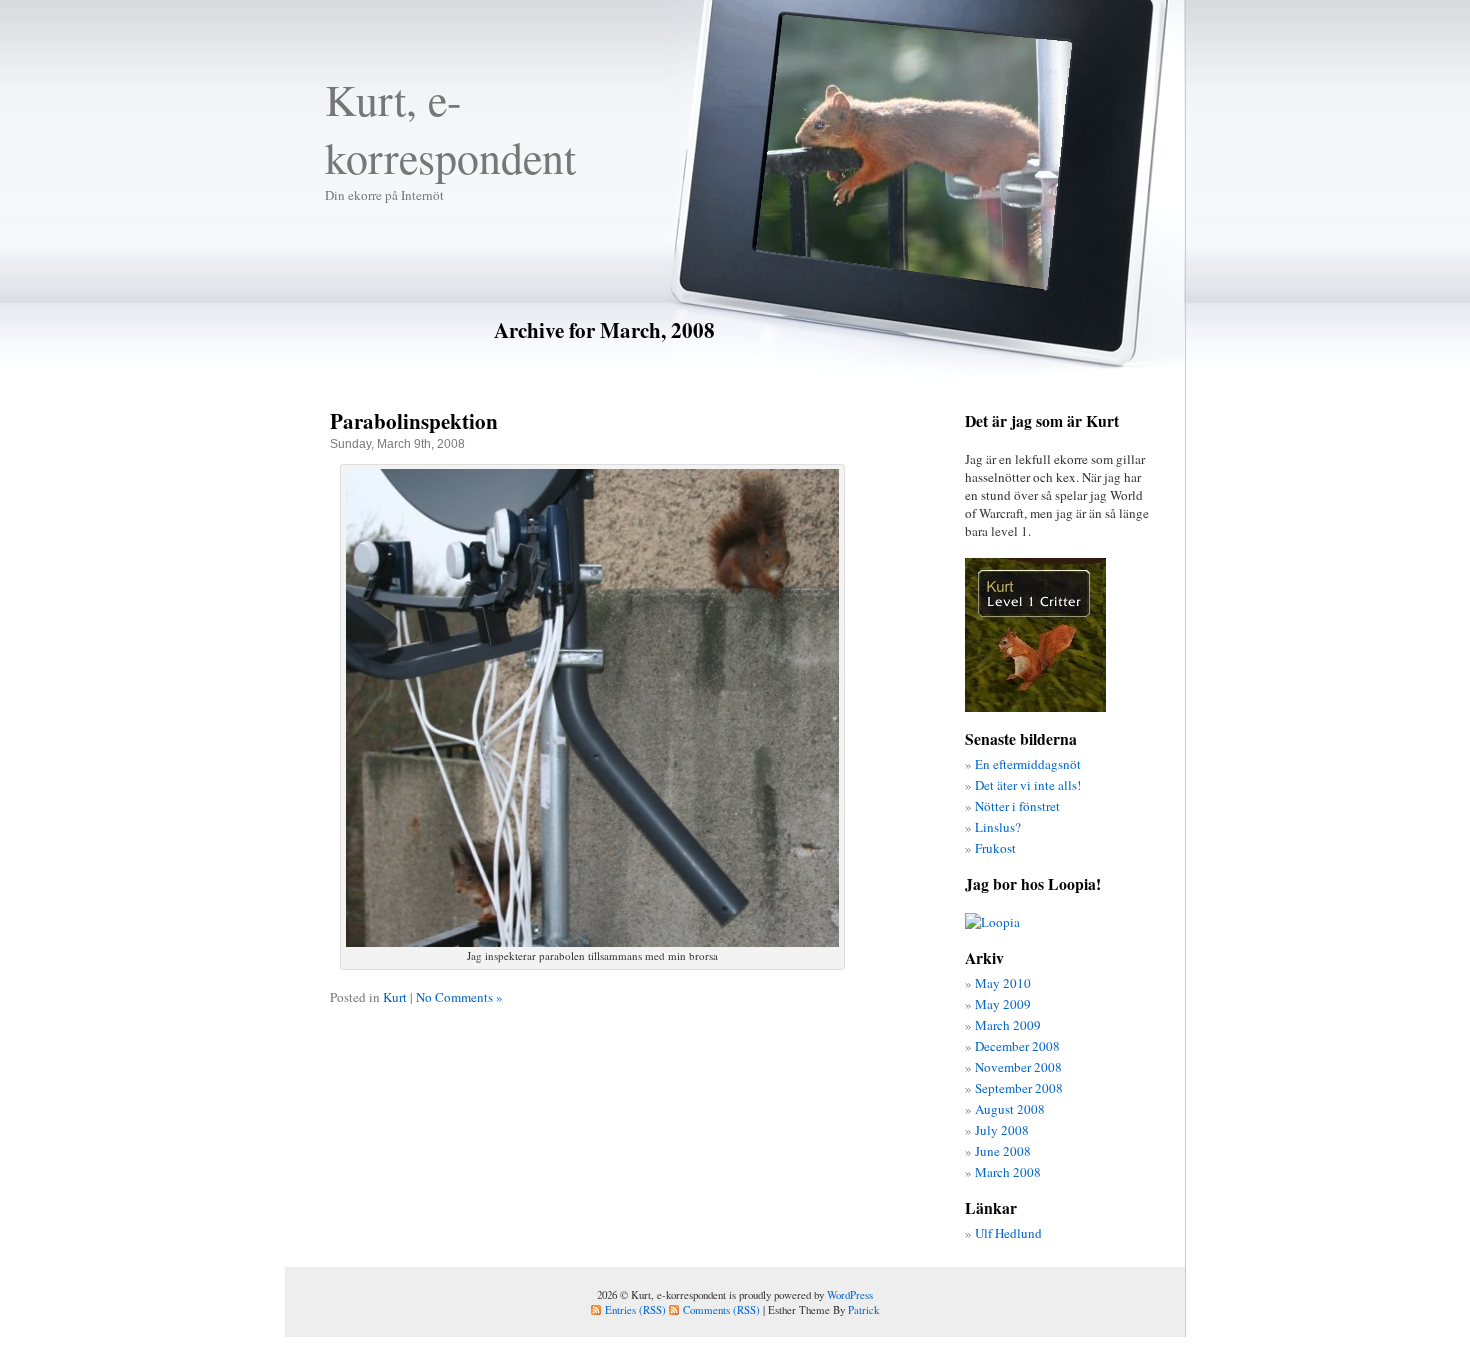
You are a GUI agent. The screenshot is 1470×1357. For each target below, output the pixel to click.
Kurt (395, 997)
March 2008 (1008, 1172)
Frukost (995, 848)
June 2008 (1003, 1151)
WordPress (850, 1294)
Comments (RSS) (721, 1309)
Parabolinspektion (414, 420)
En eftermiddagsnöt (1028, 764)
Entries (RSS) (635, 1309)
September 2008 (1019, 1088)
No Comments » (459, 997)
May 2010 (1003, 983)
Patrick (863, 1309)
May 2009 (1003, 1004)
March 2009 (1008, 1025)
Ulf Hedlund (1008, 1233)
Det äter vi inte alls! (1028, 785)
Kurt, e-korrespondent (450, 128)
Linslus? (998, 827)
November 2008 (1018, 1067)
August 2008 (1010, 1109)
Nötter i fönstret (1017, 806)
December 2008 (1017, 1046)
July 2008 (1002, 1130)
